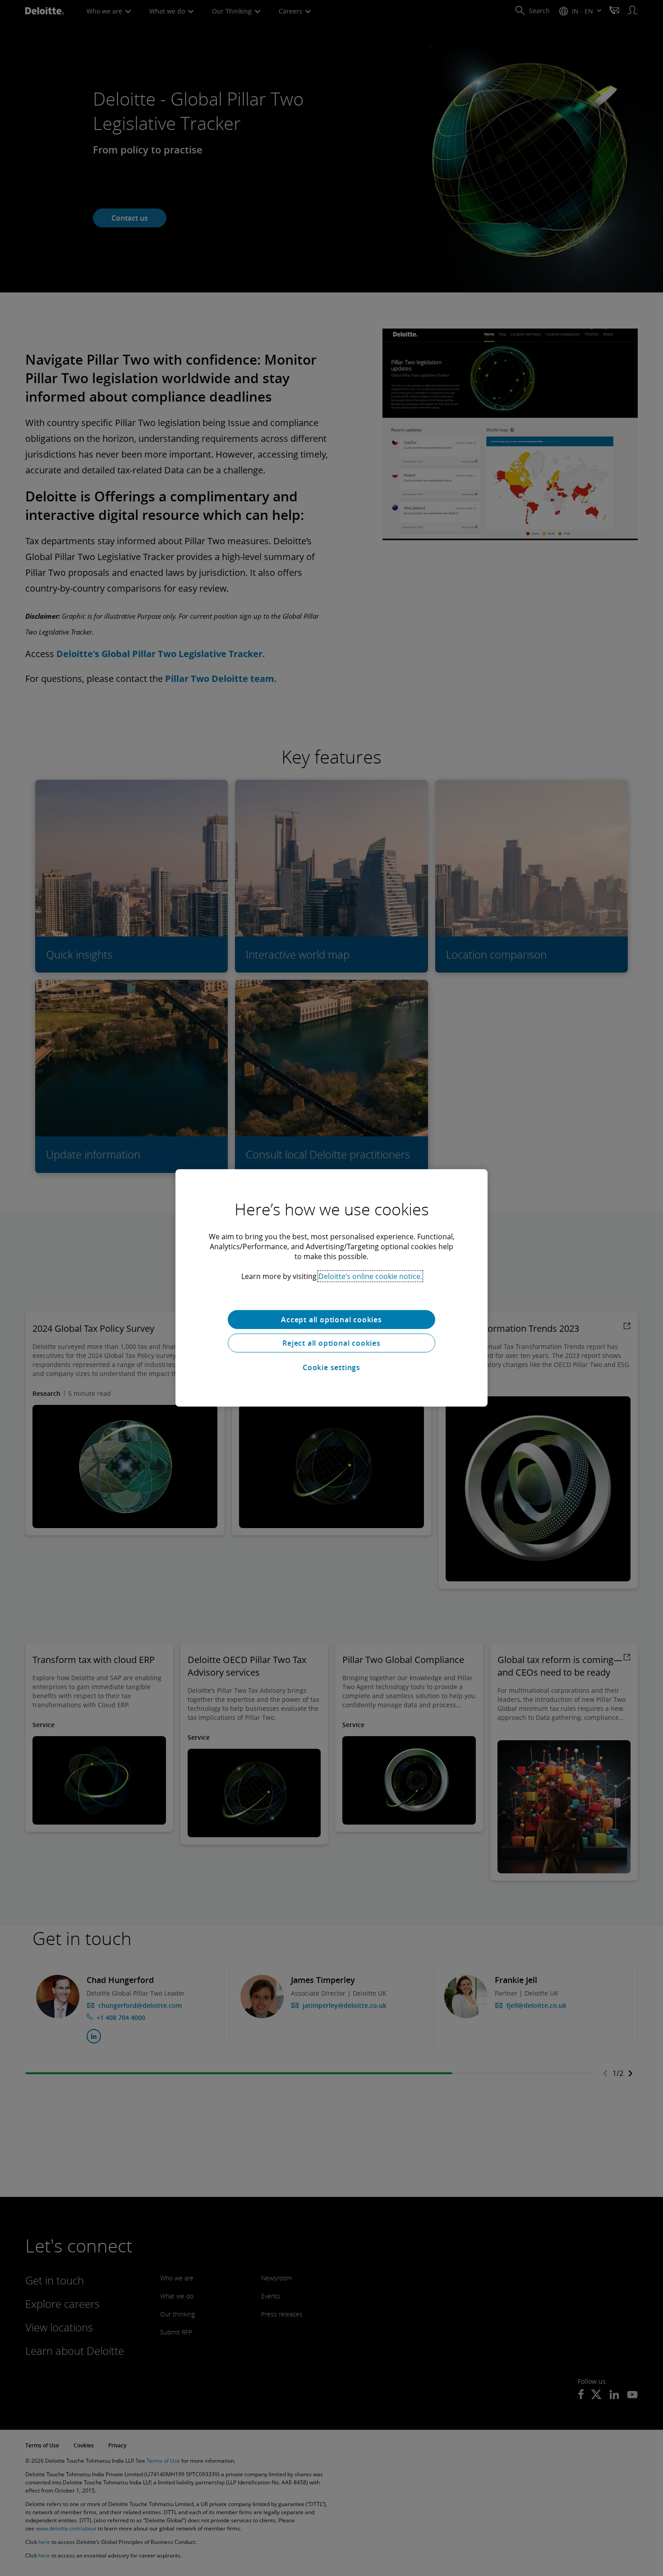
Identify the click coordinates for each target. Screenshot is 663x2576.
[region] (331, 1288)
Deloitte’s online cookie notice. (370, 1276)
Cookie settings (331, 1367)
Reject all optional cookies (331, 1343)
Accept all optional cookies (331, 1320)
